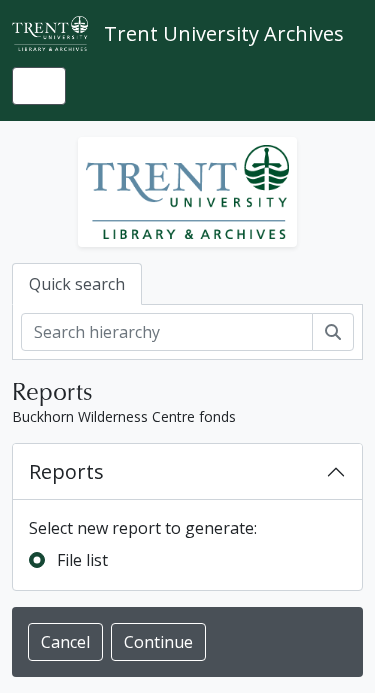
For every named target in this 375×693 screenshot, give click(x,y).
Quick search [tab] (77, 284)
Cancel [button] (65, 642)
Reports (66, 471)
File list (82, 560)
